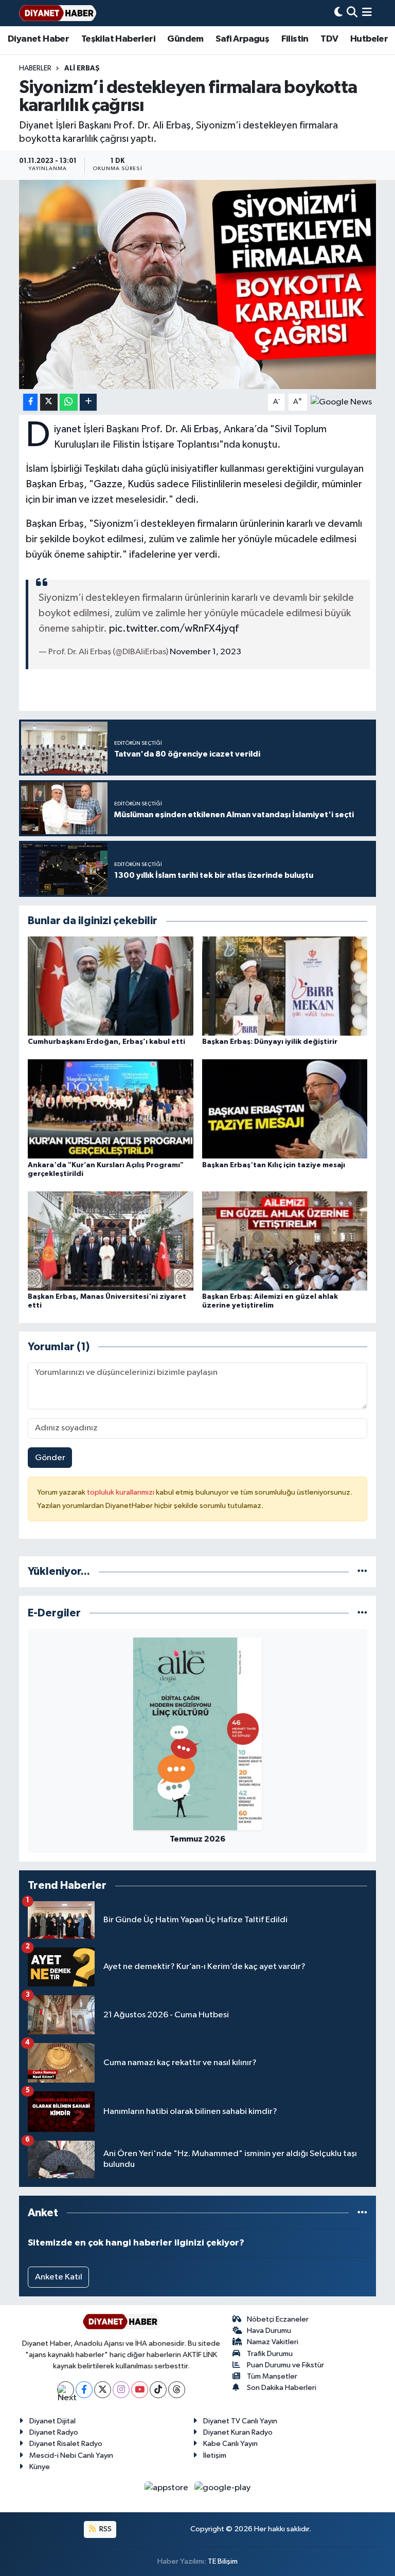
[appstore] (167, 2488)
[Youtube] (140, 2390)
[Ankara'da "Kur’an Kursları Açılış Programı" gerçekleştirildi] (111, 1109)
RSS (105, 2529)
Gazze (108, 484)
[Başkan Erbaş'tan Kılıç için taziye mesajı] (285, 1109)
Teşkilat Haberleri (118, 39)
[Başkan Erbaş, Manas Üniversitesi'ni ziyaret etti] (111, 1240)
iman (66, 500)
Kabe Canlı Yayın (230, 2444)
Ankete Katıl (59, 2277)
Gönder (50, 1458)
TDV (329, 39)
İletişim (215, 2455)
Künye (40, 2467)
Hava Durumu (269, 2331)
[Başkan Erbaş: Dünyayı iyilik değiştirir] (285, 986)
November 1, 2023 (205, 652)
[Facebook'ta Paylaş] (30, 402)
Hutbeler (369, 39)
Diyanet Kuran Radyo (238, 2432)
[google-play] (223, 2488)
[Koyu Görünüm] (338, 13)
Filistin (295, 39)
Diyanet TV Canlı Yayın (240, 2421)
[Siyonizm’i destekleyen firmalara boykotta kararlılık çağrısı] (198, 284)
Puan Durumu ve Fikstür (285, 2365)
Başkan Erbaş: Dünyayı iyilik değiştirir (270, 1042)
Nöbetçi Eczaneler (278, 2319)
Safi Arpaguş (242, 39)
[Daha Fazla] (88, 402)
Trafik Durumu (270, 2354)
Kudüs (141, 484)
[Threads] (177, 2390)
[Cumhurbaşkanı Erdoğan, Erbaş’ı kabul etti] (111, 986)
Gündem (185, 39)
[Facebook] (84, 2390)
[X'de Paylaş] (49, 402)
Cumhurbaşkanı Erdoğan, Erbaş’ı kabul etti (106, 1042)
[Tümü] (362, 1571)
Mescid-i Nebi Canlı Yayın (71, 2455)
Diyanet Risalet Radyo (66, 2444)
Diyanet (68, 429)
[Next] (66, 2390)
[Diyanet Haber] (58, 13)
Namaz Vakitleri (273, 2342)
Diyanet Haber (38, 39)
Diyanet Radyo (54, 2432)
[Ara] (352, 13)
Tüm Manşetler (272, 2376)
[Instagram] (121, 2390)
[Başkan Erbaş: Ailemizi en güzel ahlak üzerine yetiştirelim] (285, 1240)
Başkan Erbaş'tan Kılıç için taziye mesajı (274, 1165)
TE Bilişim (223, 2561)
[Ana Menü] (367, 13)
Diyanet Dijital (52, 2421)
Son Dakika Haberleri (282, 2388)
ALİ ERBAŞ (82, 68)
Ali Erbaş (200, 429)
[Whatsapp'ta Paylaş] (69, 402)
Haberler (35, 68)
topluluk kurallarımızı (121, 1492)
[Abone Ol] (341, 402)
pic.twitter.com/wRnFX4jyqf (174, 629)
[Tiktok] (158, 2390)
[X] (103, 2390)
